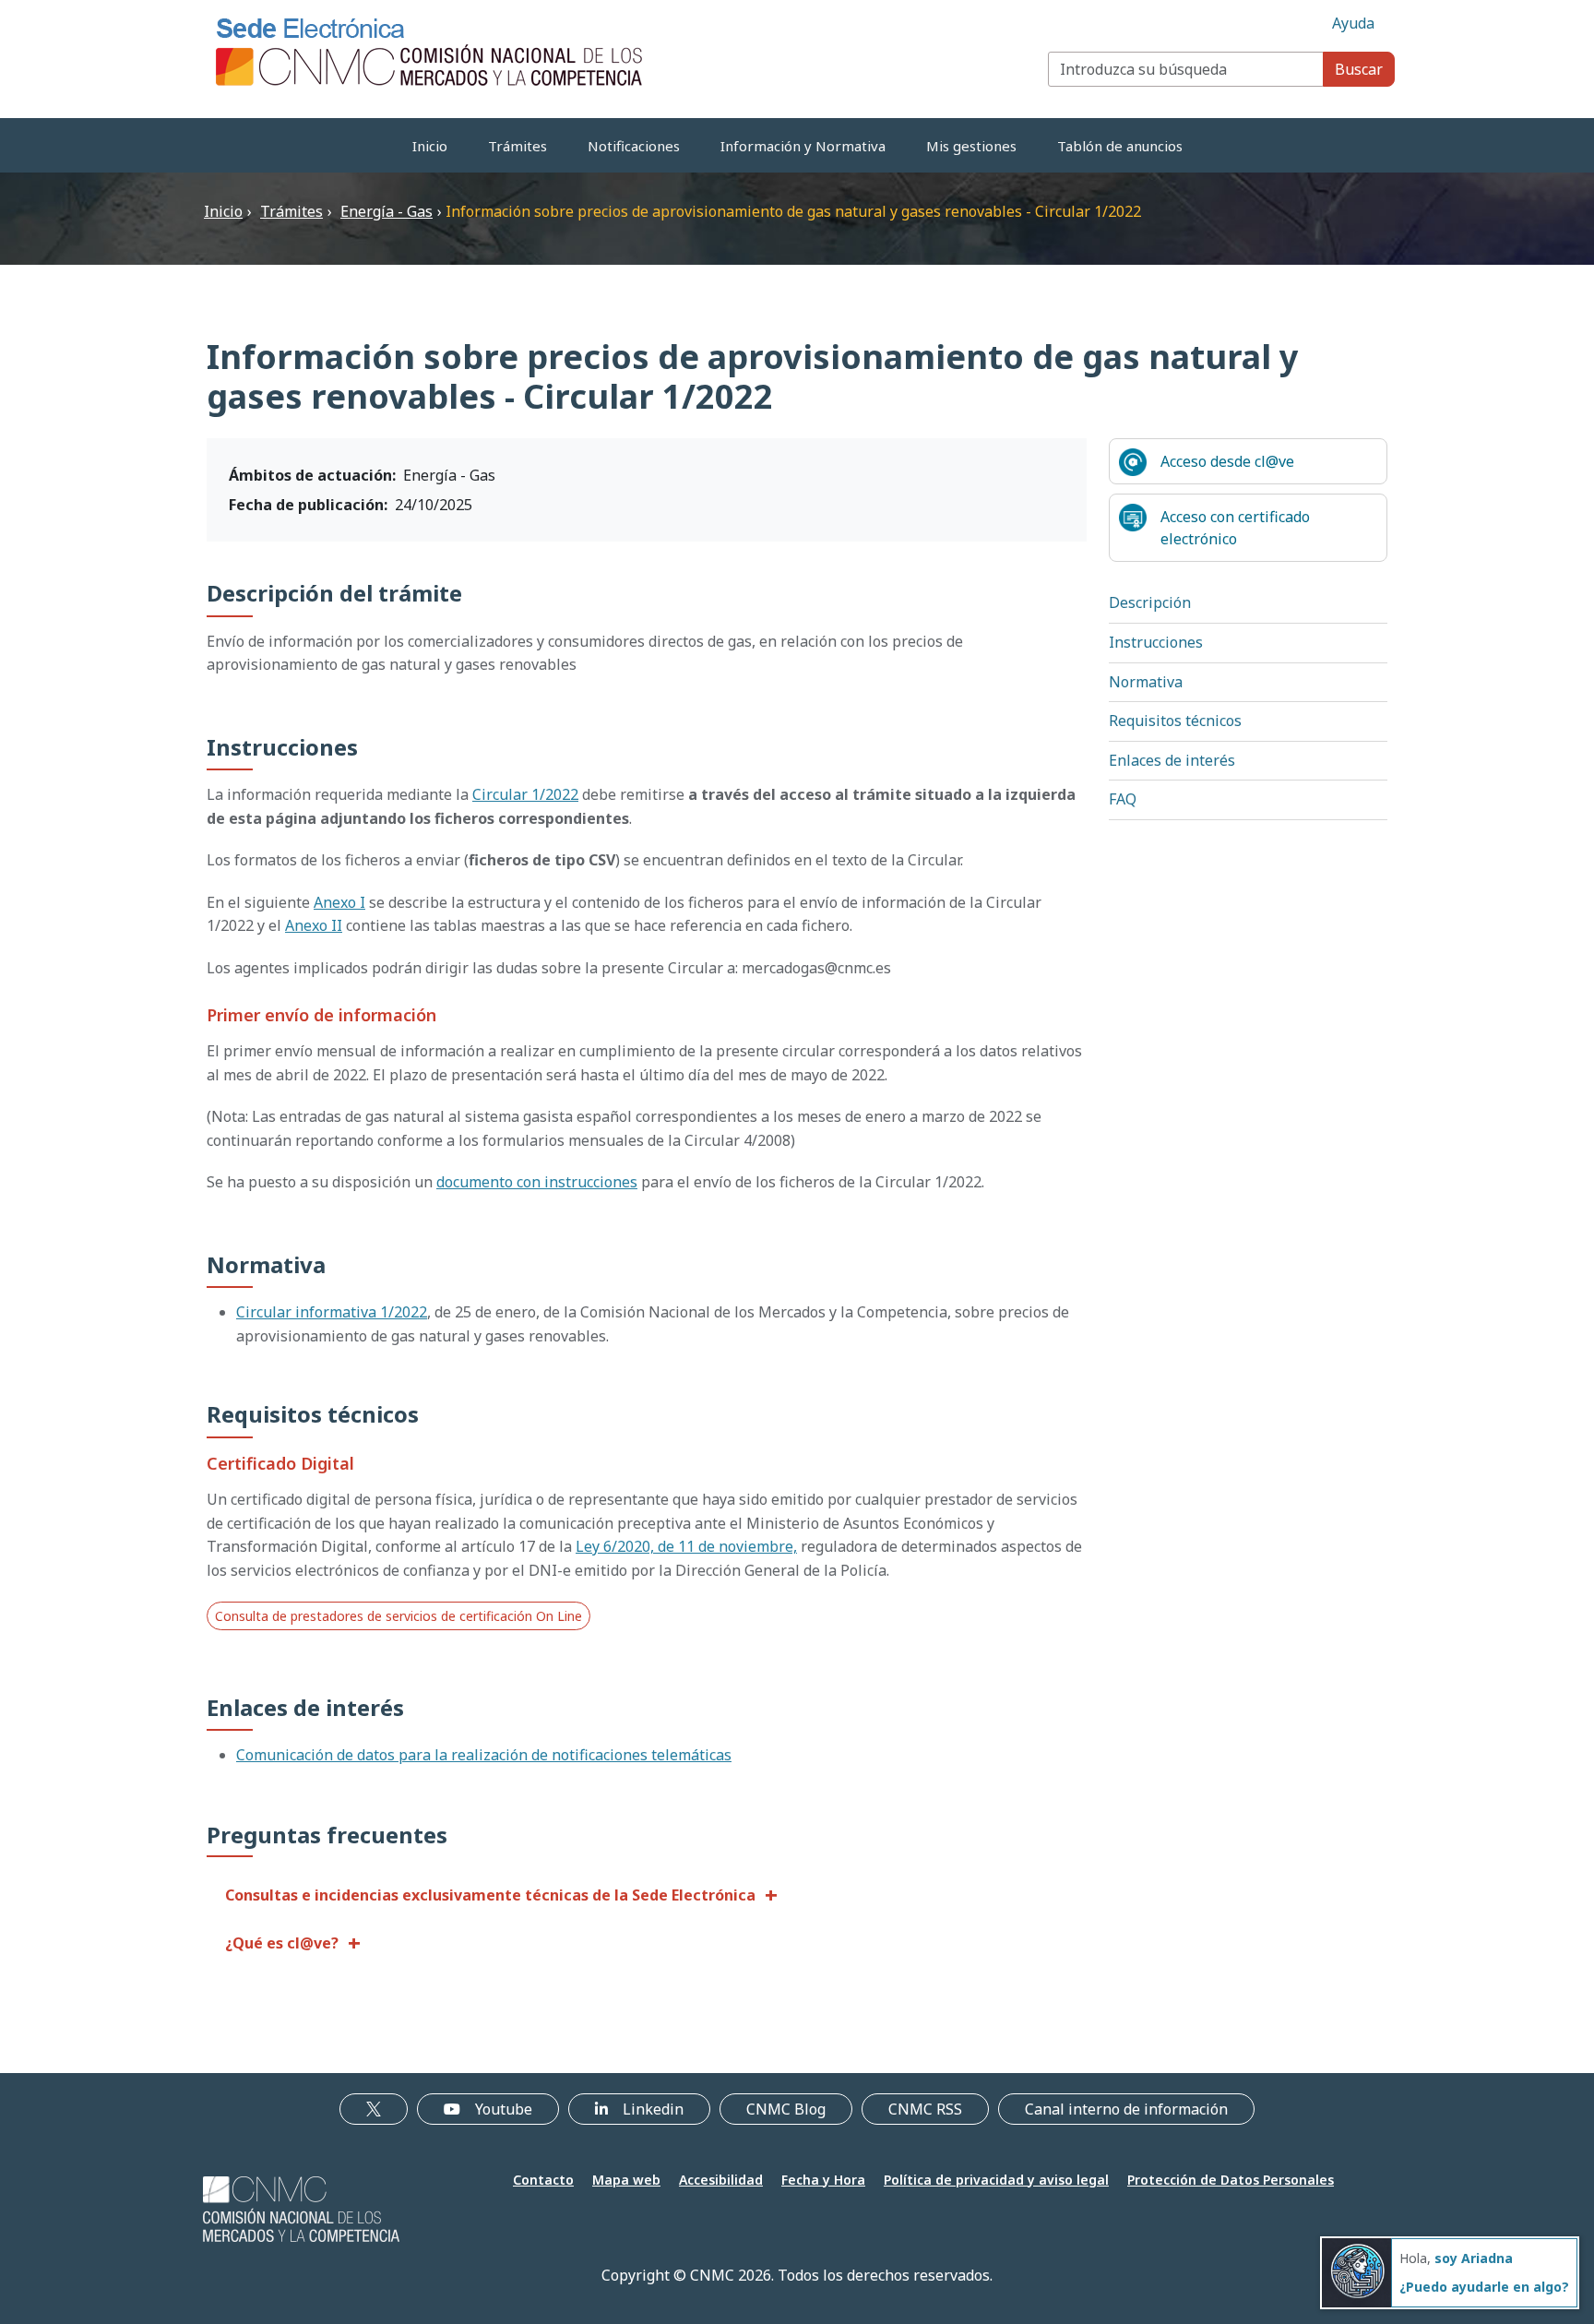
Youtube (504, 2109)
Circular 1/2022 (525, 794)
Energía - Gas (387, 211)
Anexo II (314, 925)
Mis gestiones (971, 146)
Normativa (1146, 682)
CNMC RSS (925, 2109)
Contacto (543, 2180)
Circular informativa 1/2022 (332, 1312)
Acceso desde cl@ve (1227, 461)
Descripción (1150, 602)
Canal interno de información (1126, 2109)
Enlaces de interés (1172, 760)
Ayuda (1353, 23)
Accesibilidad (721, 2180)
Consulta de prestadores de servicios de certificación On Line (398, 1616)
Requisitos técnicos (1175, 721)
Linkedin (653, 2109)
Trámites (517, 146)
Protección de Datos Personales (1231, 2180)
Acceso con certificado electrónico (1235, 528)
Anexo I (339, 902)
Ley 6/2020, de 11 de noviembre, (686, 1546)
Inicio (430, 146)
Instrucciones (1156, 642)
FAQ (1123, 799)
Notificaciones (634, 146)
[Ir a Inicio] (430, 51)
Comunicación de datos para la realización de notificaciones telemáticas (484, 1755)
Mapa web (626, 2180)
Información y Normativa (803, 146)
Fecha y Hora (823, 2180)
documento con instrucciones (537, 1182)
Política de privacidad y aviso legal (996, 2180)
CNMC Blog (786, 2109)
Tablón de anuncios (1120, 146)
